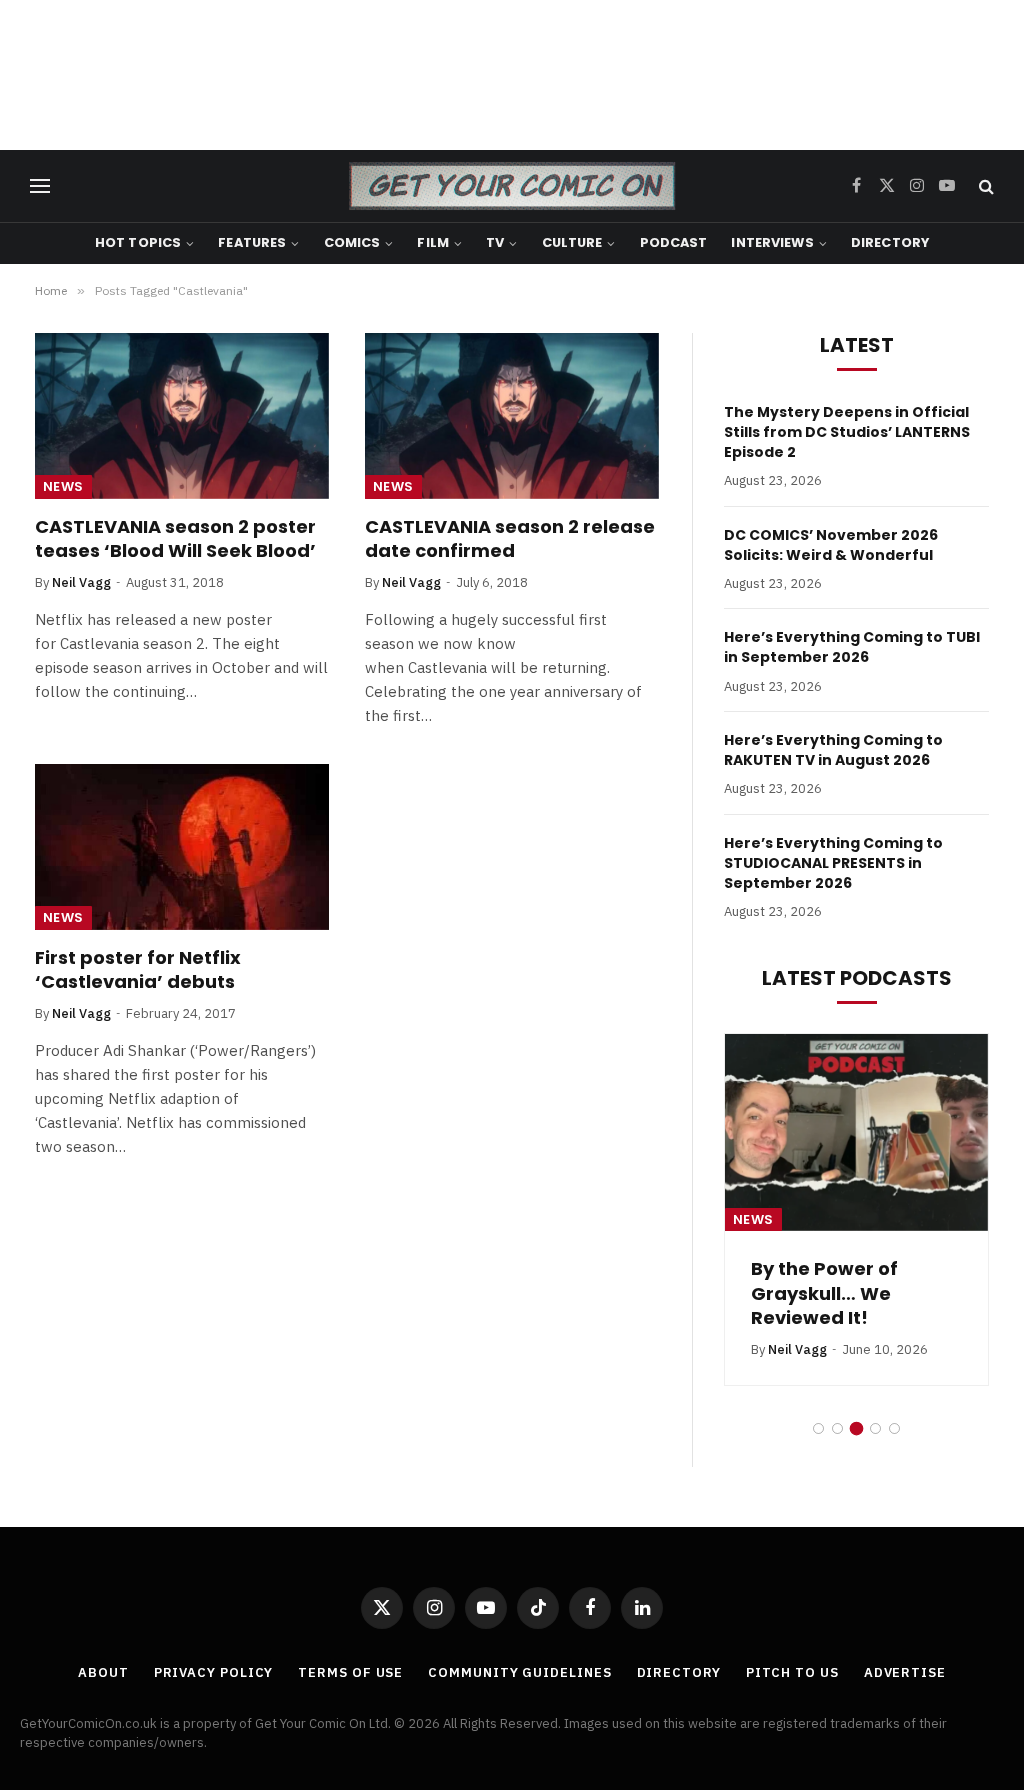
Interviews (772, 242)
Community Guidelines (519, 1672)
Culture (572, 242)
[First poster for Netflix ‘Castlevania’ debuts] (182, 846)
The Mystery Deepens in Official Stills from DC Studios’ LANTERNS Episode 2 (847, 432)
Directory (890, 242)
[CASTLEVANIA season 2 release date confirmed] (512, 415)
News (63, 486)
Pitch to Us (792, 1672)
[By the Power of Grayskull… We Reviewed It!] (856, 1132)
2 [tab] (837, 1428)
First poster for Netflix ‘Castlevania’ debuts (138, 970)
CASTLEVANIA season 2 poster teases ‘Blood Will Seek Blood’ (175, 539)
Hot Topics (138, 242)
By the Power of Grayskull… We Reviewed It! (824, 1293)
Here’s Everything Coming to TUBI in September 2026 (852, 647)
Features (252, 242)
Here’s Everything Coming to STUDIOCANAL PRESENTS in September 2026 (833, 863)
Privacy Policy (214, 1672)
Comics (352, 242)
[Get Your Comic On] (512, 186)
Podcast (674, 242)
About (103, 1672)
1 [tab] (818, 1428)
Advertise (905, 1672)
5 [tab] (894, 1428)
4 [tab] (875, 1428)
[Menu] (40, 186)
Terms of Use (350, 1672)
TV (495, 242)
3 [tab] (856, 1428)
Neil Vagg (81, 582)
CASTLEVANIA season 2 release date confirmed (510, 539)
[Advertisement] (512, 75)
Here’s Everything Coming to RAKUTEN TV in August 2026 (833, 750)
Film (433, 242)
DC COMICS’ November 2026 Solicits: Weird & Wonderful (831, 545)
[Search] (984, 186)
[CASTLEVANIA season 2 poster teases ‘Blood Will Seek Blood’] (182, 415)
